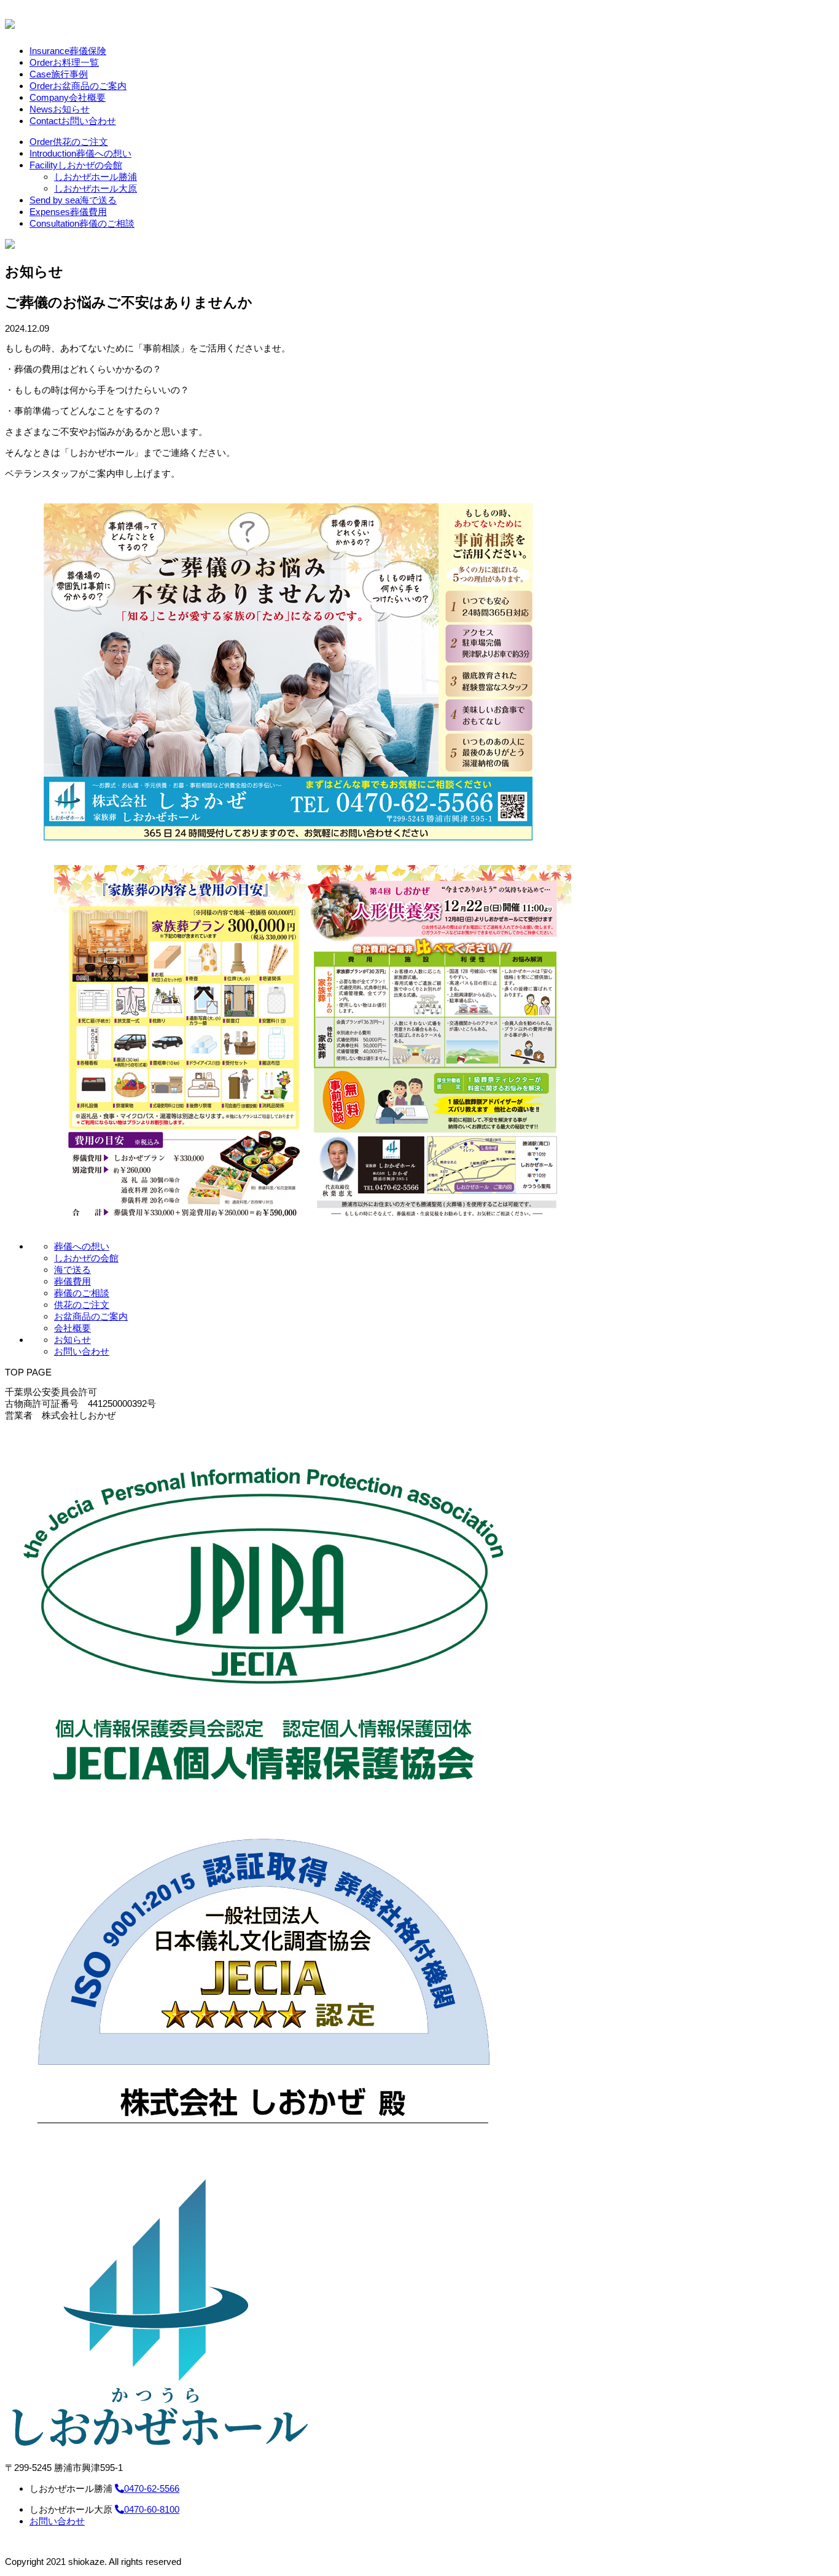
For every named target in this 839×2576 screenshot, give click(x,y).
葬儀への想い (80, 153)
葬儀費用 (68, 212)
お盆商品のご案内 (78, 86)
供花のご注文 (69, 142)
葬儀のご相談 (82, 223)
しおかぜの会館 (76, 165)
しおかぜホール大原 (96, 188)
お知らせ (60, 109)
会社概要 (68, 97)
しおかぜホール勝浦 (96, 177)
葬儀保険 (68, 51)
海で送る (73, 200)
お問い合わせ (73, 121)
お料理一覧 (64, 62)
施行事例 (59, 74)
